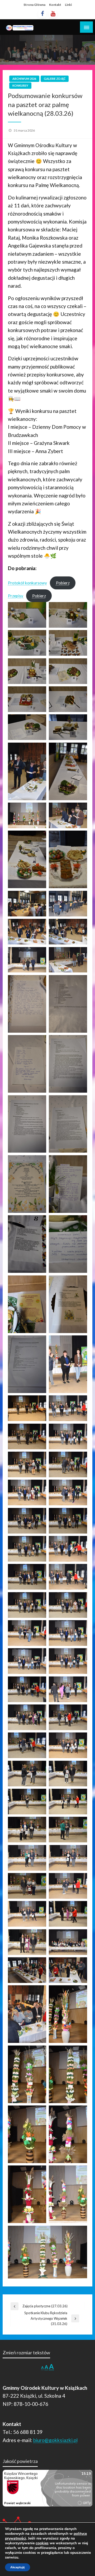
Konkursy (20, 85)
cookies (42, 2543)
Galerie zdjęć (55, 79)
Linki (68, 5)
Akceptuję (18, 2567)
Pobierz (63, 583)
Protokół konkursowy (27, 583)
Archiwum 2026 (24, 79)
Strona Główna (34, 5)
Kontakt (55, 5)
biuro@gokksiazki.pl (55, 2440)
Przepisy (16, 596)
